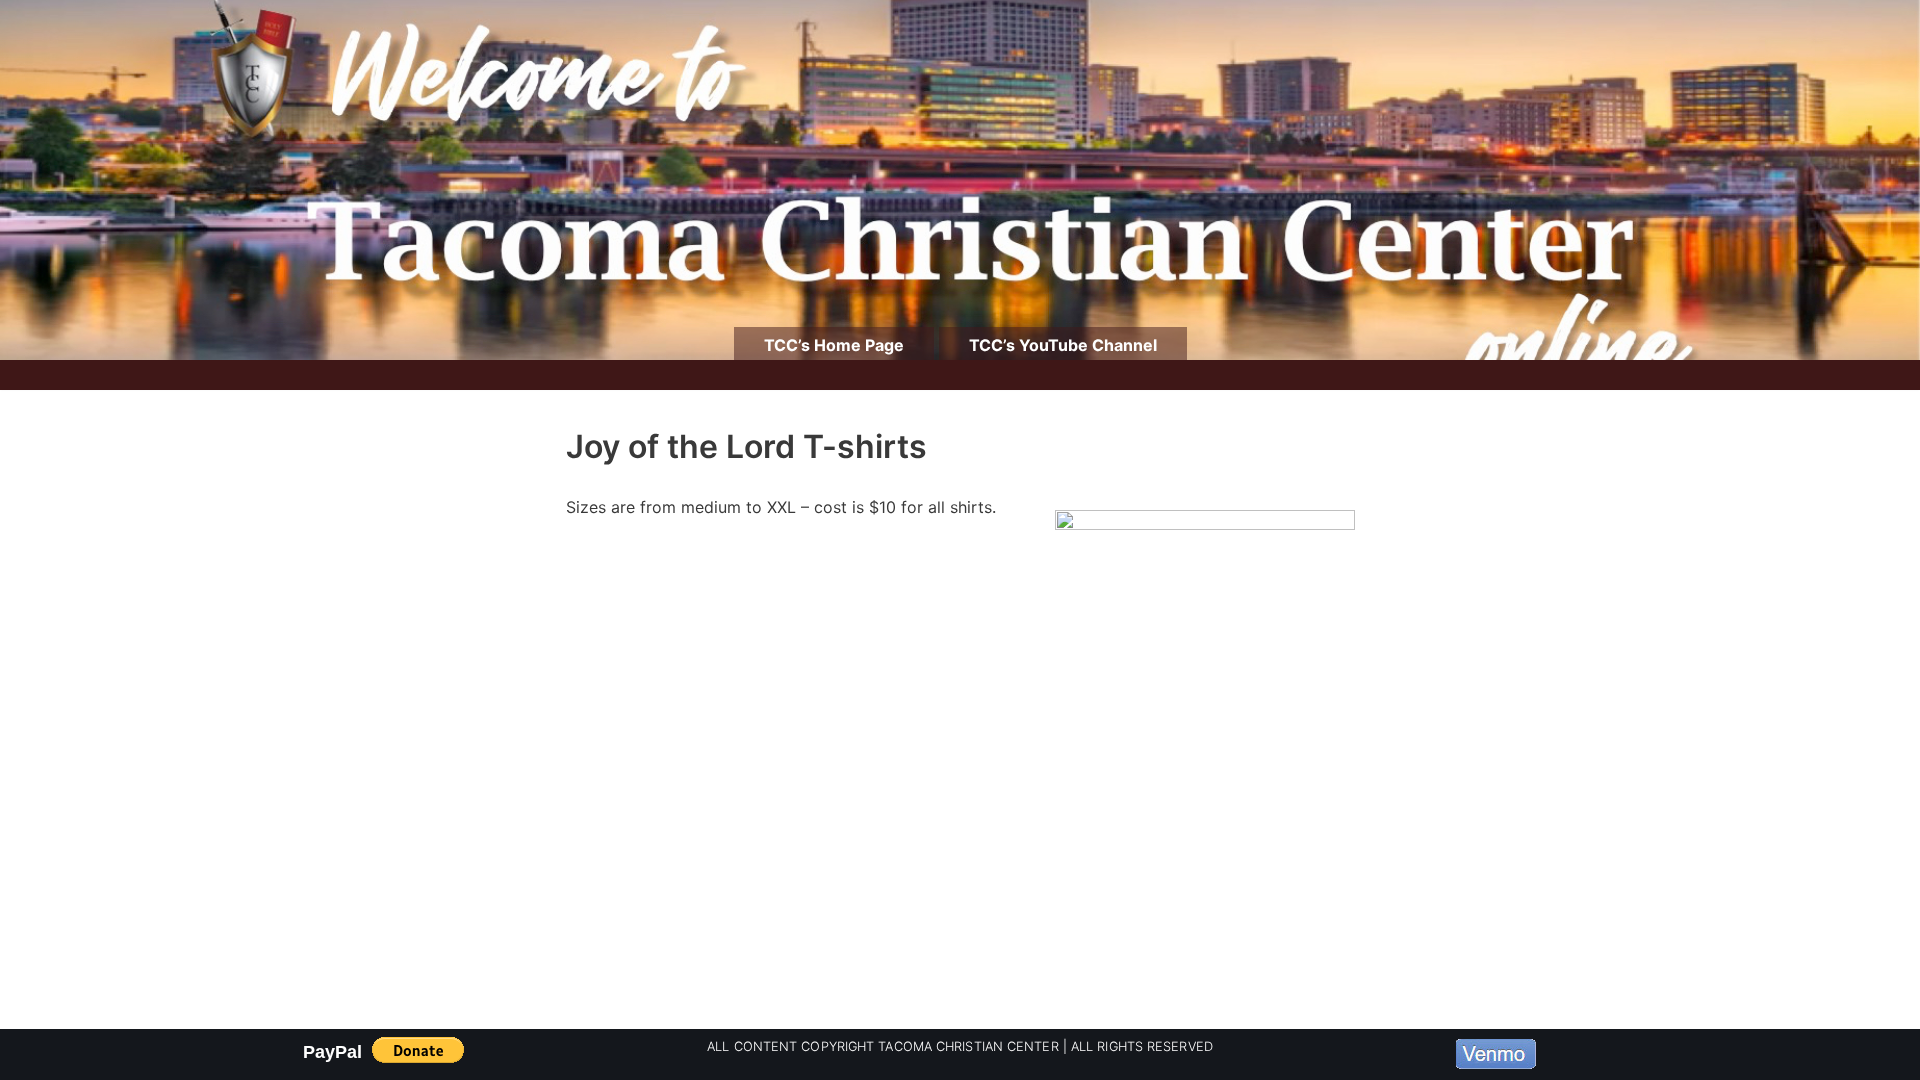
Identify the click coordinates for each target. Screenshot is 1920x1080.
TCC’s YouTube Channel (1063, 345)
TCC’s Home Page (834, 345)
